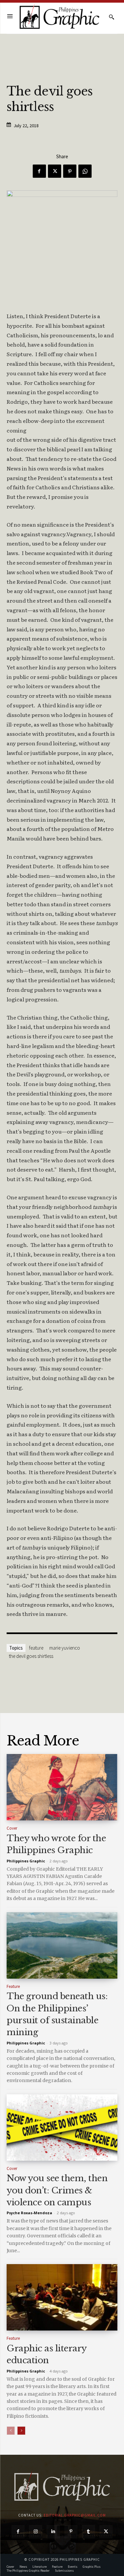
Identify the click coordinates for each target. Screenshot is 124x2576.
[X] (55, 171)
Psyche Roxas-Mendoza (29, 2213)
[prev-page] (11, 2431)
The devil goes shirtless (31, 1656)
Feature (13, 1986)
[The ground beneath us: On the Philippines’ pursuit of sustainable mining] (62, 1945)
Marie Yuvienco (65, 1648)
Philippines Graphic (26, 1861)
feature (36, 1648)
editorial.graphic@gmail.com (75, 2515)
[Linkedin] (53, 2532)
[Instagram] (36, 2532)
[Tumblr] (88, 2532)
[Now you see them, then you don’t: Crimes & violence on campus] (62, 2128)
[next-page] (21, 2431)
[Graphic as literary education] (62, 2297)
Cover (12, 1828)
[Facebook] (39, 171)
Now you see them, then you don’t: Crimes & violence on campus (57, 2190)
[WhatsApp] (85, 171)
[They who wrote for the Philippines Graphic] (62, 1787)
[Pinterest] (70, 171)
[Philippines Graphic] (59, 17)
